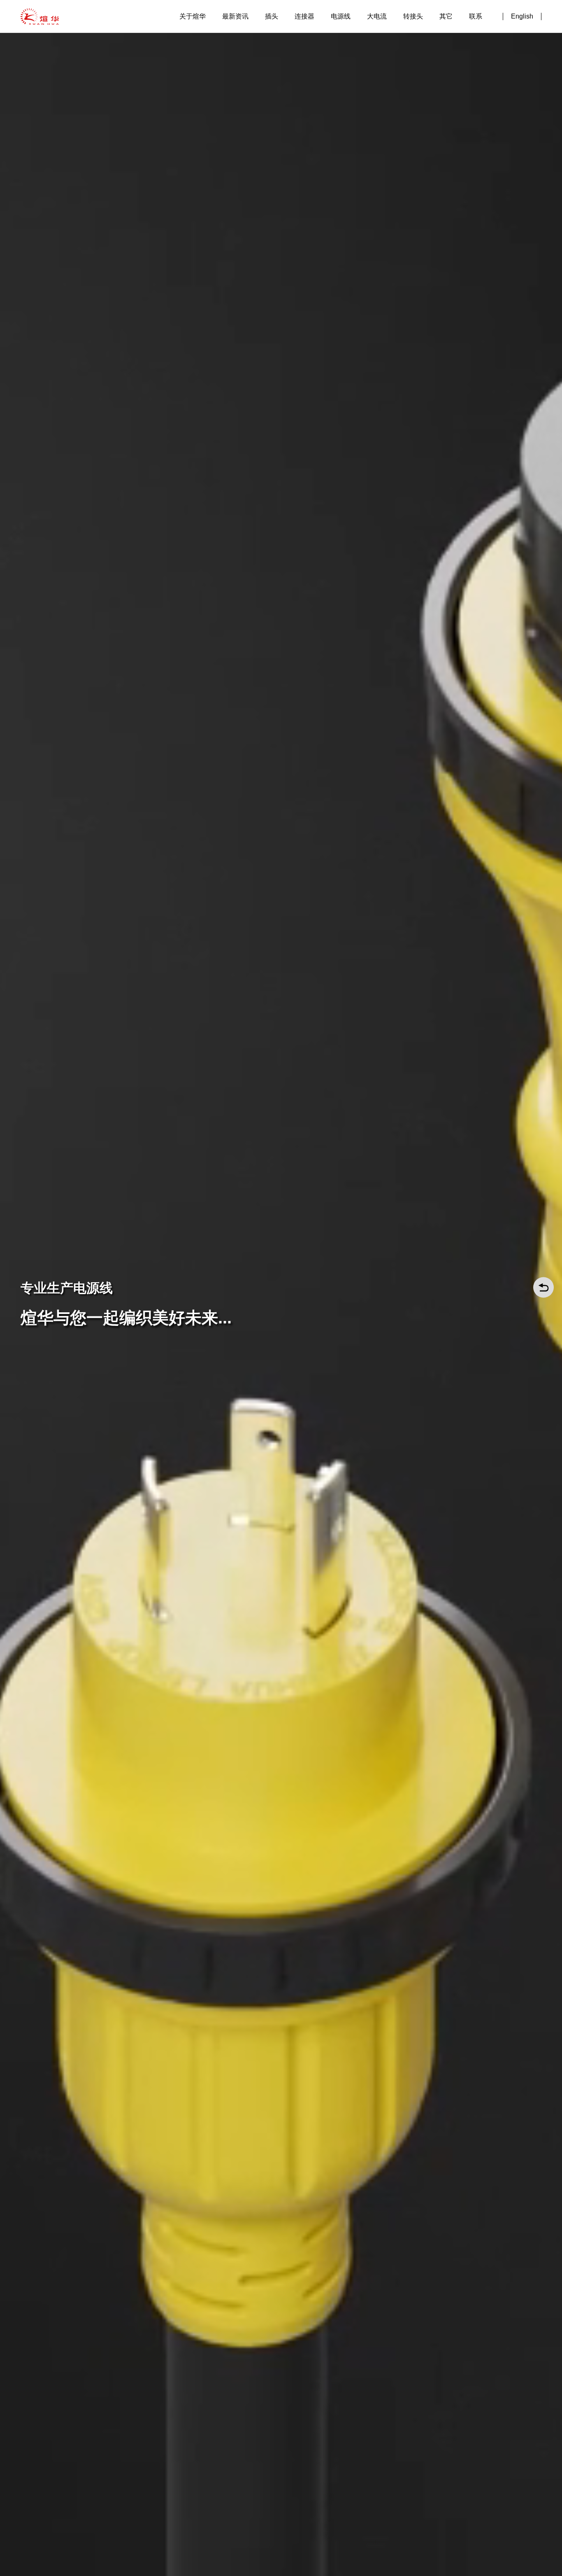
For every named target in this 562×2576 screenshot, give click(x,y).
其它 (446, 16)
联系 (476, 16)
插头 (272, 16)
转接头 (413, 16)
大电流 (377, 16)
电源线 (341, 16)
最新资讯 (235, 16)
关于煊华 (193, 16)
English (522, 16)
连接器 (304, 16)
